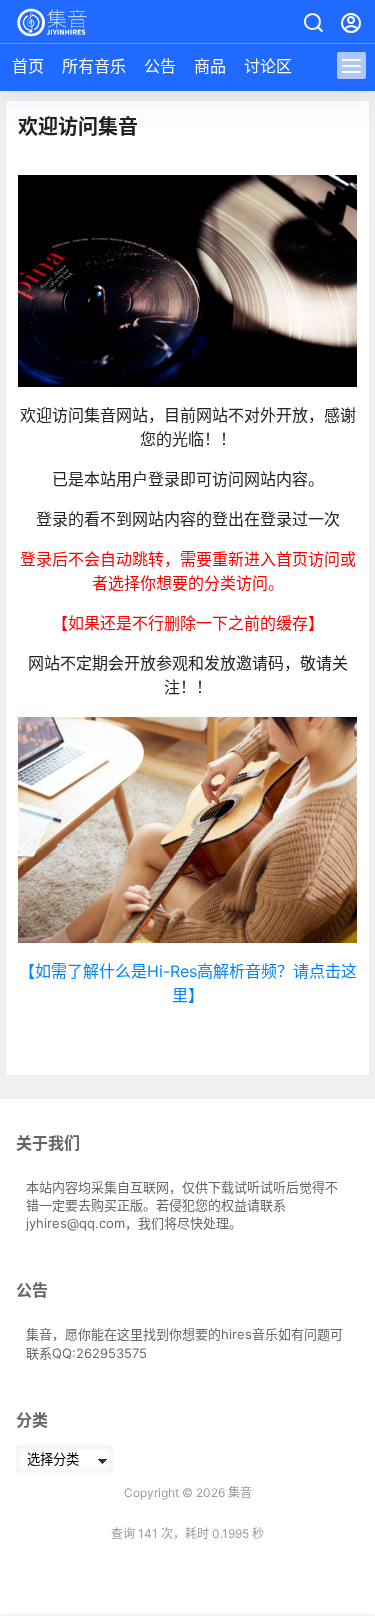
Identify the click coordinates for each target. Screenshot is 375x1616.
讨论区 (268, 66)
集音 (238, 1492)
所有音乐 (94, 66)
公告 (160, 66)
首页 (28, 66)
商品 (210, 66)
